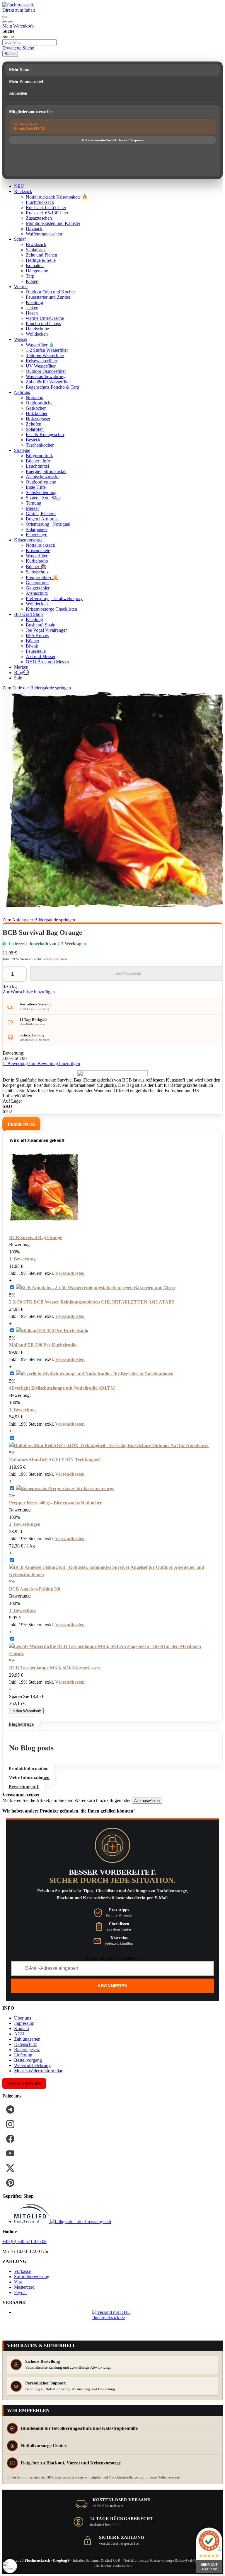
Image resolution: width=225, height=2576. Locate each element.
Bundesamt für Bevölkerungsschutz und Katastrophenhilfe (79, 2428)
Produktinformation (29, 1768)
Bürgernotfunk (39, 456)
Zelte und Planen (41, 255)
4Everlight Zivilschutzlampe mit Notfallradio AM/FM (62, 1388)
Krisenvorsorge (28, 540)
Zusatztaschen (39, 218)
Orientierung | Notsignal (48, 524)
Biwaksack (36, 244)
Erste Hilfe (36, 487)
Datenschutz (25, 2044)
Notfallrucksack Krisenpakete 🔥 (57, 197)
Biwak (32, 646)
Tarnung (34, 503)
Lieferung (23, 2055)
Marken (21, 667)
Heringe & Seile (41, 260)
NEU (19, 186)
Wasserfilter (37, 556)
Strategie (22, 450)
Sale (18, 678)
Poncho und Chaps (43, 323)
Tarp (30, 276)
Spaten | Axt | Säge (43, 498)
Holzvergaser (38, 419)
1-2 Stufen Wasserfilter (47, 350)
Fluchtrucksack (40, 202)
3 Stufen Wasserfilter (45, 355)
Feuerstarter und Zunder (48, 297)
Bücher (33, 641)
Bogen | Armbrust (42, 519)
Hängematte (37, 271)
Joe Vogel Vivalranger (46, 630)
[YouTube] (10, 2153)
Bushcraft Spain (41, 625)
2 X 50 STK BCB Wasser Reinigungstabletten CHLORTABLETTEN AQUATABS (92, 1302)
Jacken (32, 308)
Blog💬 (22, 673)
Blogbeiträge (21, 1724)
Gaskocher (36, 408)
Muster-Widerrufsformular (38, 2071)
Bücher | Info (38, 461)
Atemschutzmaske (43, 477)
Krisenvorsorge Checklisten (51, 609)
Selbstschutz (37, 572)
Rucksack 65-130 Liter (47, 213)
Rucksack (23, 191)
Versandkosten (55, 959)
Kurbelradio (37, 561)
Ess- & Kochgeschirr (45, 434)
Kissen (32, 281)
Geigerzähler (38, 588)
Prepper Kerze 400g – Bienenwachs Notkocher (56, 1503)
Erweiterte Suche (18, 48)
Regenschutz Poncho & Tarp (52, 387)
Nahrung (22, 392)
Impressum (24, 2023)
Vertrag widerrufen (24, 2083)
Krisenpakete (38, 550)
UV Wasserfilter (41, 366)
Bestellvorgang (28, 2060)
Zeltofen (34, 424)
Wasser (21, 339)
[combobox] (29, 42)
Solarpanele (37, 529)
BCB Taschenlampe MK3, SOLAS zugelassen (54, 1668)
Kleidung (34, 302)
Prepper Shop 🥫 (42, 577)
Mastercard (24, 2287)
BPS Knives (37, 635)
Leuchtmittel (37, 466)
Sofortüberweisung (32, 2277)
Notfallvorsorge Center (44, 2446)
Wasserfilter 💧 (40, 345)
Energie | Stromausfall (46, 471)
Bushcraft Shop (28, 614)
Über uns (23, 2018)
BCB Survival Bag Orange (36, 1237)
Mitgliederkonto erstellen (31, 112)
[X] (10, 2168)
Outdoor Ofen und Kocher (50, 292)
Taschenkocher (40, 445)
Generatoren (37, 583)
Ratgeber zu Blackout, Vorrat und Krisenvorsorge (71, 2463)
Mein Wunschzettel (26, 82)
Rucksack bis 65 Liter (46, 207)
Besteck (33, 440)
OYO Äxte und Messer (47, 662)
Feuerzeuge (36, 535)
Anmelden (18, 93)
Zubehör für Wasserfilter (48, 382)
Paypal (20, 2292)
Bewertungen (24, 1787)
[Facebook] (10, 2139)
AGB (19, 2034)
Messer (32, 508)
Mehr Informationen (29, 1778)
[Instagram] (10, 2124)
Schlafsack (36, 250)
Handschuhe (37, 329)
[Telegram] (10, 2109)
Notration (35, 398)
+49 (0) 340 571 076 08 (24, 2241)
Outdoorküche (39, 403)
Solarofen (35, 429)
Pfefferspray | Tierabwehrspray (54, 598)
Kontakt (22, 2028)
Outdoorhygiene (41, 482)
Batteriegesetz (27, 2050)
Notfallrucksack (40, 545)
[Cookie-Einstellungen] (10, 2566)
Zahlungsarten (27, 2039)
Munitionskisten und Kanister (53, 223)
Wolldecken (37, 334)
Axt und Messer (41, 656)
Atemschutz (37, 593)
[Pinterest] (10, 2183)
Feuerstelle (36, 651)
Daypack (34, 229)
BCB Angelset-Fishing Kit (35, 1589)
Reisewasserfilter (41, 361)
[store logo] (18, 5)
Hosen (32, 313)
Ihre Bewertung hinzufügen (54, 1064)
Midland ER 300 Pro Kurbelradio (43, 1345)
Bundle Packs (21, 1124)
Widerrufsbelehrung (32, 2065)
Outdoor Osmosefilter (46, 371)
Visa (18, 2282)
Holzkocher (37, 413)
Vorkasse (22, 2271)
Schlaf (20, 239)
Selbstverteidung (41, 492)
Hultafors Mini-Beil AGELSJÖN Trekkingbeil (55, 1460)
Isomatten (35, 265)
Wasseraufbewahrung (46, 376)
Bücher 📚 (36, 567)
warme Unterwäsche (45, 318)
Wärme (21, 287)
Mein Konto (20, 70)
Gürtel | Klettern (41, 514)
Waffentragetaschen (44, 234)
